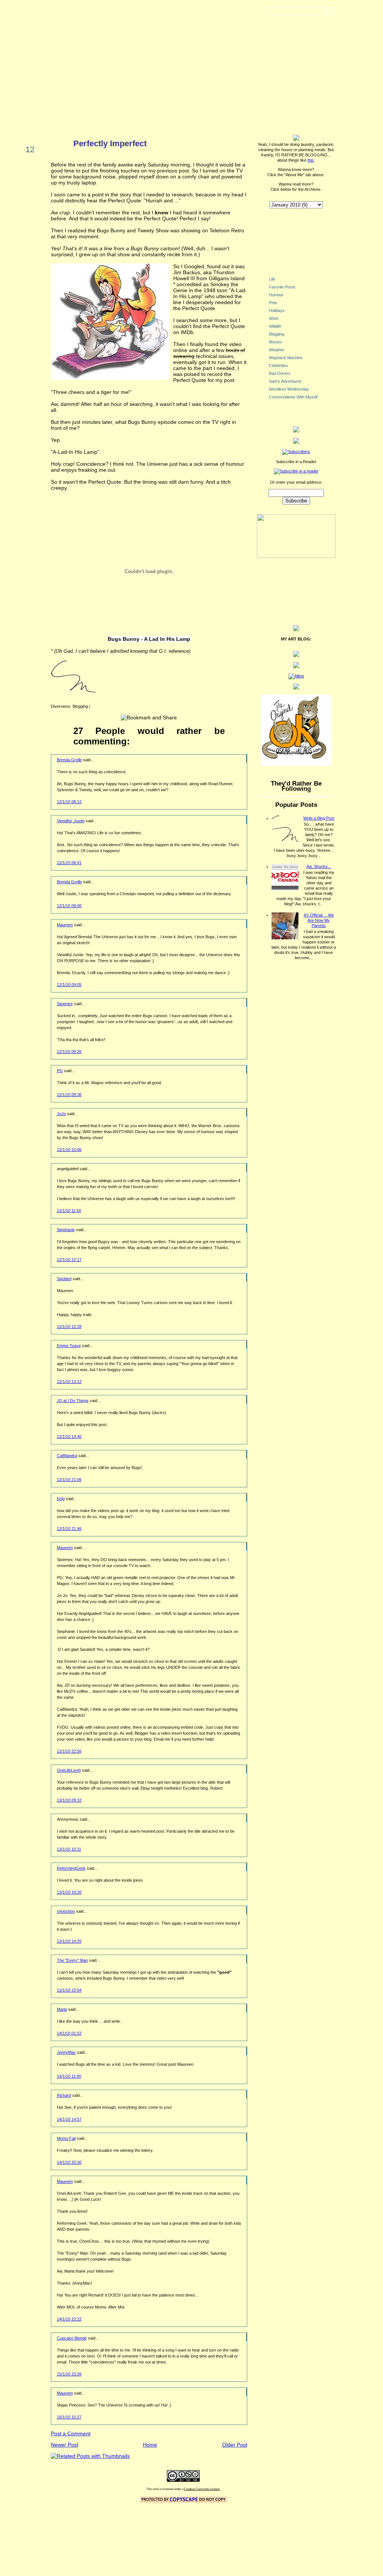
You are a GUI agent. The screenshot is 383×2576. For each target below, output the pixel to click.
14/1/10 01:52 (69, 2033)
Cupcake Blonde (72, 2338)
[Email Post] (92, 706)
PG (60, 1071)
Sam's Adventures (285, 381)
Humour (276, 295)
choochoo (66, 1911)
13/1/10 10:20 (69, 1892)
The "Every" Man (72, 1960)
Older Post (235, 2445)
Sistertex (65, 1004)
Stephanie (66, 1230)
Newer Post (65, 2445)
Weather (277, 350)
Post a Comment (71, 2433)
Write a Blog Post (319, 818)
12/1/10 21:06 (69, 1480)
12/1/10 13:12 (69, 1382)
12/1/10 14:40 (69, 1437)
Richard (64, 2095)
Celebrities (278, 365)
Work (274, 318)
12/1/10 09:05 (69, 985)
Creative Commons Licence (202, 2489)
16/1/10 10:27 (69, 2417)
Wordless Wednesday (289, 389)
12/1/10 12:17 (69, 1260)
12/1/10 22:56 (69, 1751)
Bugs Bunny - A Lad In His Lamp (149, 639)
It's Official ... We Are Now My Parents (319, 920)
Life (272, 279)
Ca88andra (67, 1456)
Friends (324, 32)
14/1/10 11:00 (69, 2076)
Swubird (64, 1279)
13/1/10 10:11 (69, 1849)
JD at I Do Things (73, 1401)
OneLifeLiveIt (69, 1770)
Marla (62, 2009)
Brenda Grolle (69, 760)
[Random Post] (296, 431)
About (278, 32)
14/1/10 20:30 (69, 2162)
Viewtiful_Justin (71, 821)
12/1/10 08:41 (69, 863)
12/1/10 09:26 (69, 1052)
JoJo (61, 1114)
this (311, 160)
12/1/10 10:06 (69, 1150)
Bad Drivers (280, 373)
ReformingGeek (71, 1868)
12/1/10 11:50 (69, 1211)
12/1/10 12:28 (69, 1327)
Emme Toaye (69, 1346)
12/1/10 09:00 (69, 906)
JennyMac (66, 2052)
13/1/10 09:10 (69, 1800)
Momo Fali (66, 2138)
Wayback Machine (286, 358)
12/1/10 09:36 (69, 1095)
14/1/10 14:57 (69, 2119)
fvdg (61, 1499)
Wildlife (275, 326)
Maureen (65, 925)
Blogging (80, 706)
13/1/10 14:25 (69, 1941)
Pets (273, 303)
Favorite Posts (282, 287)
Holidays (277, 310)
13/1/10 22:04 (69, 1990)
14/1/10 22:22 (69, 2319)
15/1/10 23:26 (69, 2374)
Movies (275, 342)
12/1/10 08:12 (69, 802)
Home (236, 32)
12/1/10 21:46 (69, 1529)
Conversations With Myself (293, 397)
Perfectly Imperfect (110, 143)
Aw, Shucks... (319, 866)
